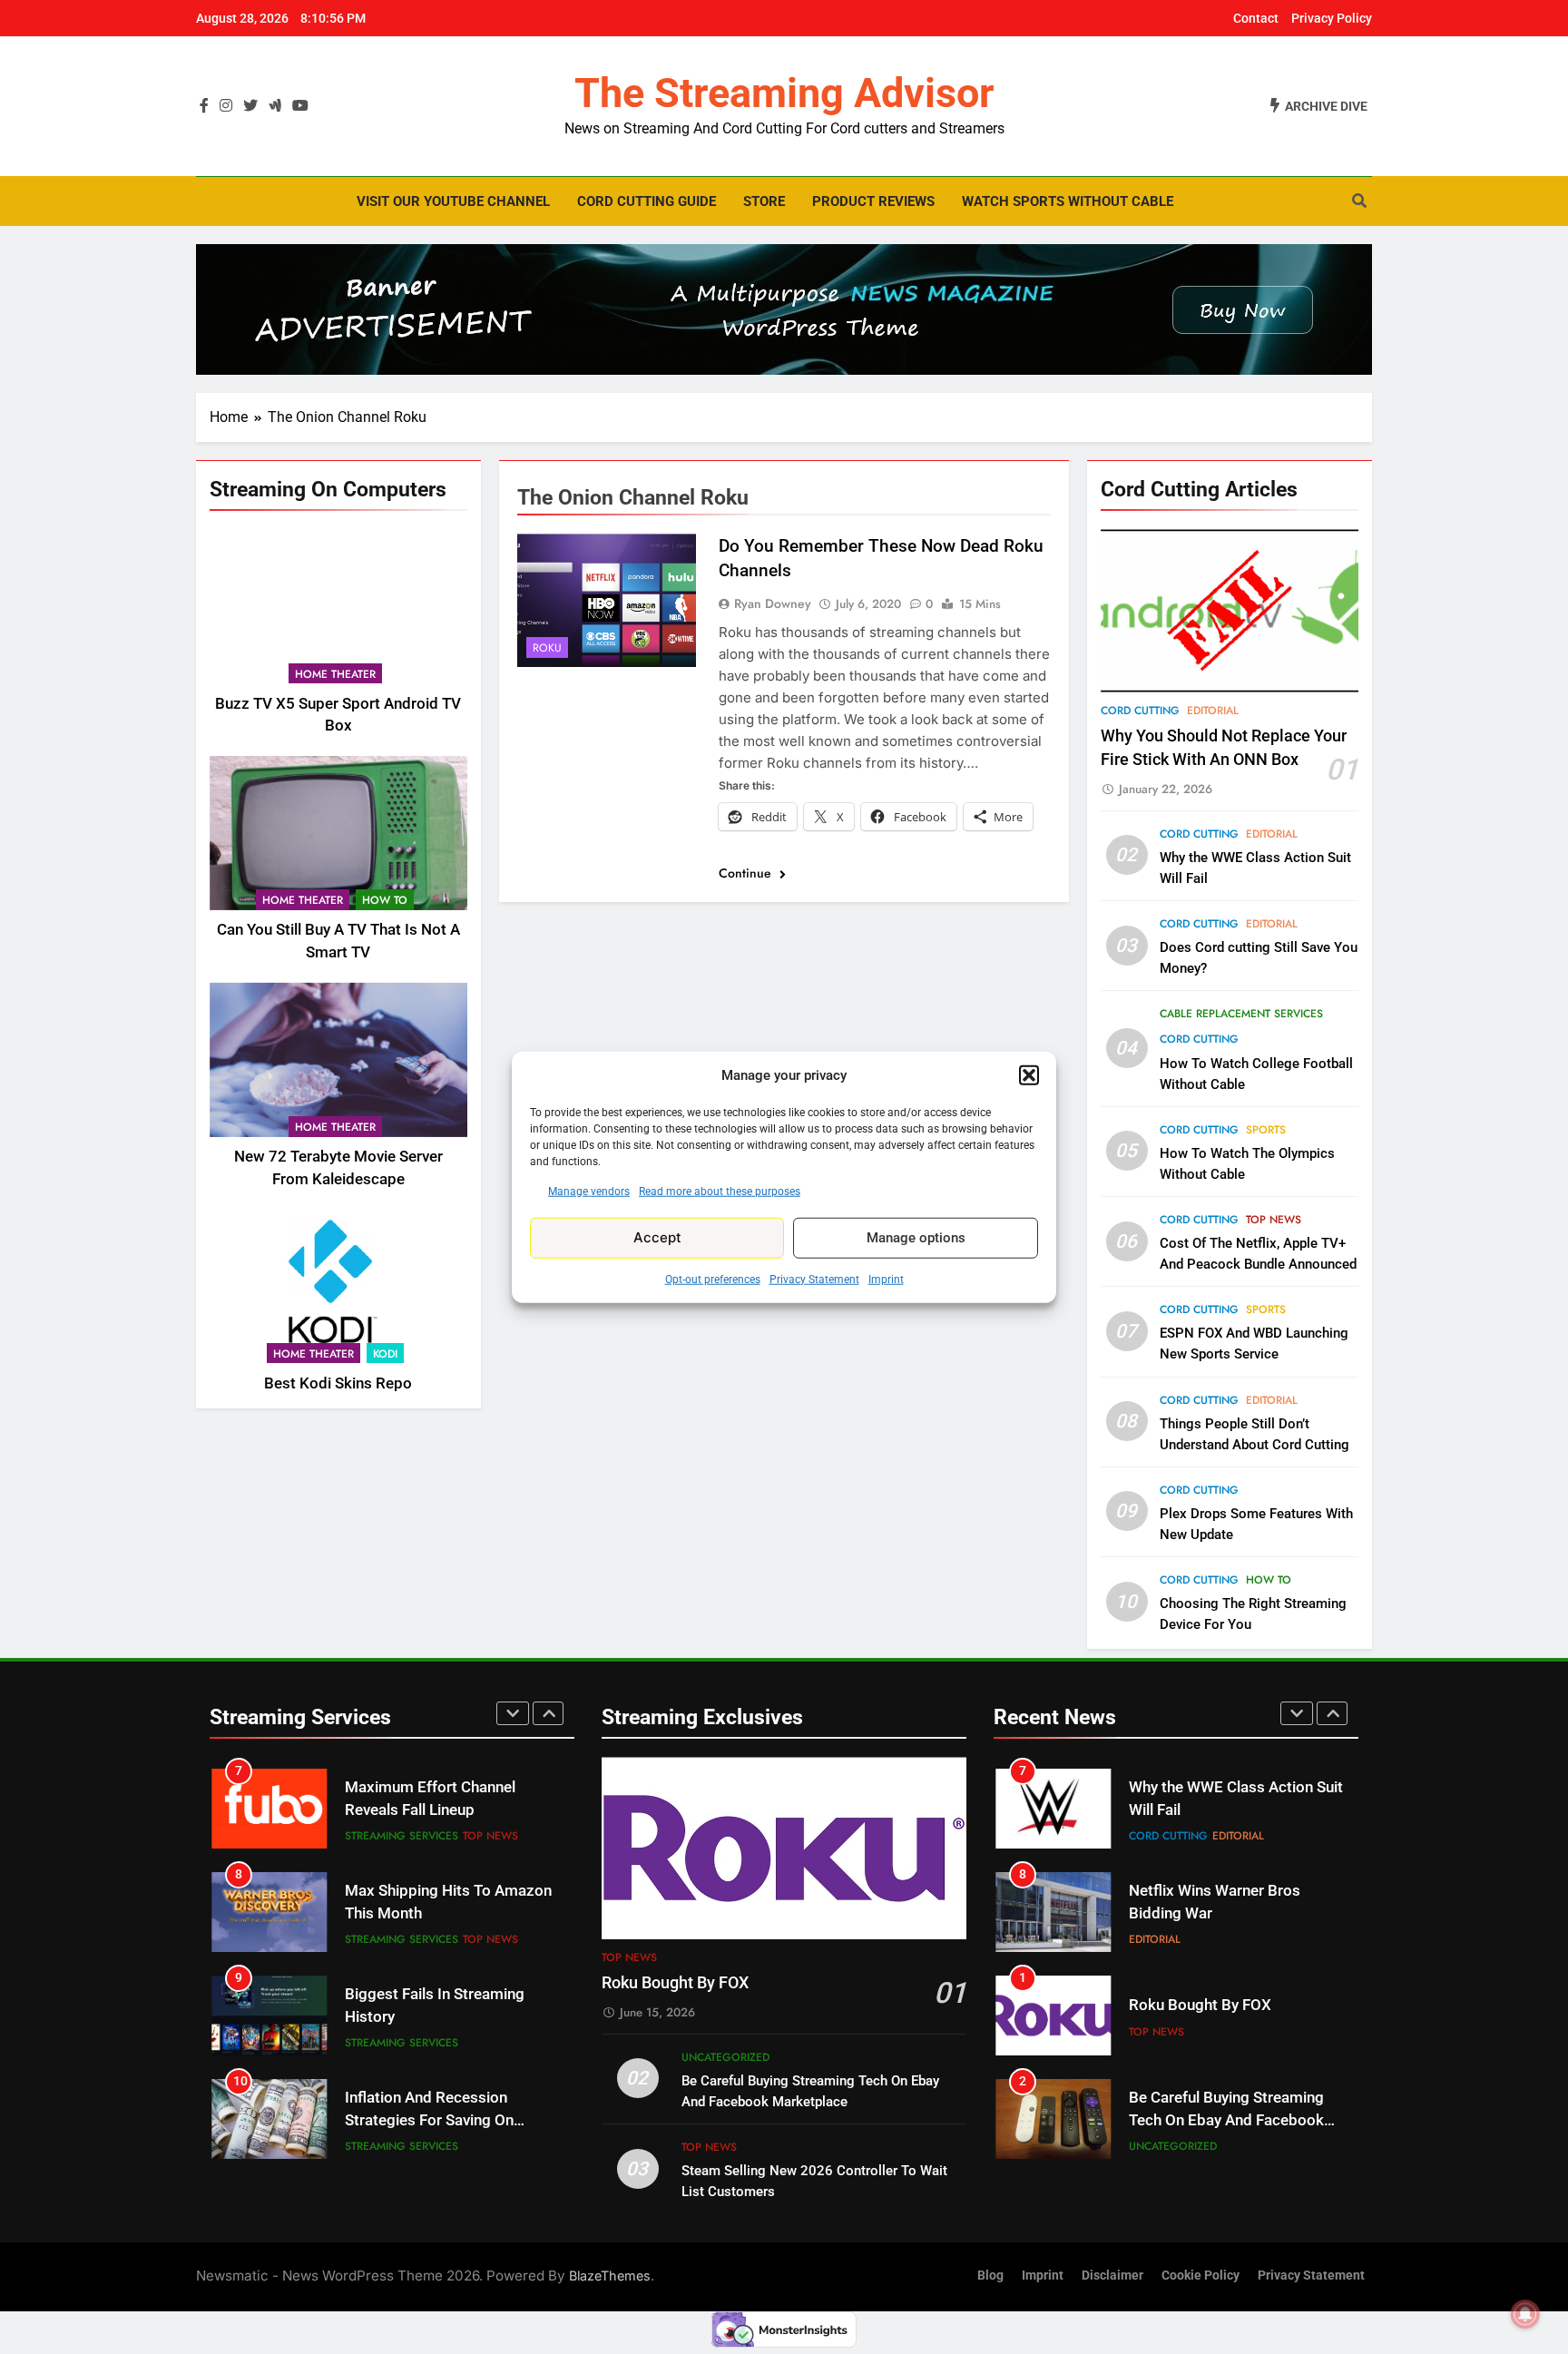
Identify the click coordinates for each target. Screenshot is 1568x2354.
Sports (1266, 1130)
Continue (747, 873)
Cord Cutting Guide (647, 201)
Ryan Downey (773, 603)
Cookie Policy (1200, 2276)
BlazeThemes (610, 2276)
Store (764, 201)
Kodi (385, 1353)
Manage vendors (589, 1191)
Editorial (1213, 711)
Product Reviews (873, 201)
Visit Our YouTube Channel (453, 201)
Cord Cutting (1140, 711)
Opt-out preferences (713, 1279)
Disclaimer (1112, 2276)
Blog (990, 2276)
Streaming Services (402, 1836)
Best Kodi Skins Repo (338, 1383)
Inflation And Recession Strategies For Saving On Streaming (429, 2017)
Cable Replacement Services (1241, 1014)
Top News (1274, 1220)
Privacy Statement (814, 1279)
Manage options (916, 1238)
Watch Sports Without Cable (1068, 201)
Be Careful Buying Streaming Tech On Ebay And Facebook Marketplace (1226, 2017)
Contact (1256, 18)
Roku (547, 648)
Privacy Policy (1332, 18)
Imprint (886, 1279)
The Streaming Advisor (784, 93)
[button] (1029, 1075)
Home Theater (335, 673)
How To (385, 900)
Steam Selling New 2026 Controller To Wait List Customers (1213, 2120)
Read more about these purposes (720, 1191)
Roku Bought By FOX (675, 1983)
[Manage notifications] (1525, 2314)
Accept (657, 1237)
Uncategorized (725, 2057)
